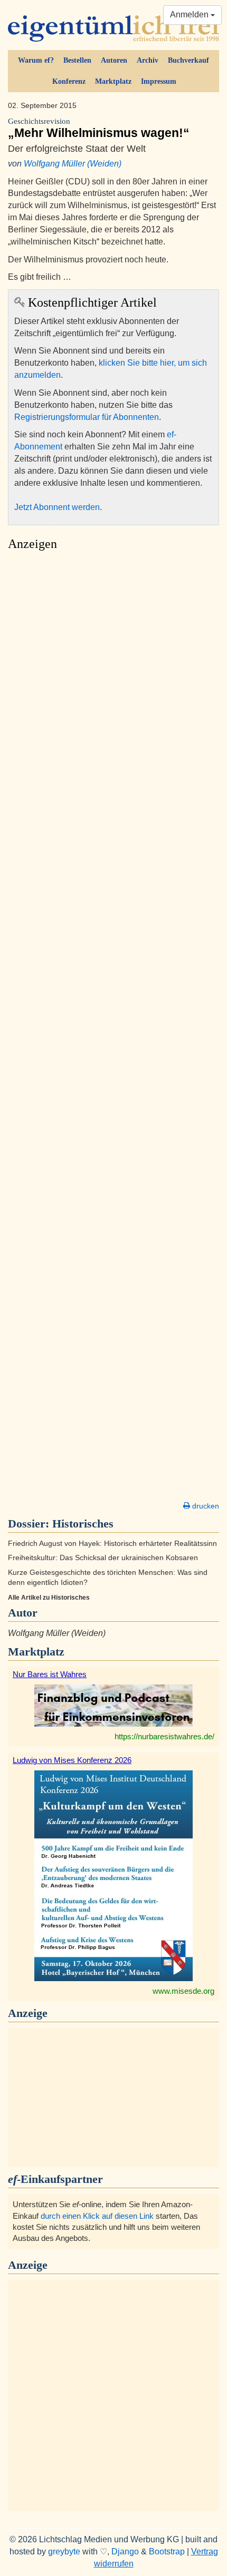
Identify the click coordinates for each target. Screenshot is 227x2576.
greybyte (64, 2551)
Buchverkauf (188, 60)
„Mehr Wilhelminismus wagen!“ (99, 128)
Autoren (114, 60)
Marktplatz (113, 81)
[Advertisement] (113, 1029)
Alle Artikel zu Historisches (49, 1598)
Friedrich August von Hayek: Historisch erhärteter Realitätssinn (112, 1544)
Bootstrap (167, 2551)
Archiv (148, 60)
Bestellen (77, 60)
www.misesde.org (183, 1991)
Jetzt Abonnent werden (57, 507)
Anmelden (190, 14)
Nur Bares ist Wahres (50, 1674)
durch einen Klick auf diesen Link (97, 2216)
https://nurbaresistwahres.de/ (164, 1736)
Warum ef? (36, 60)
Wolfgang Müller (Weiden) (73, 164)
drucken (205, 1506)
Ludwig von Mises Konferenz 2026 (72, 1760)
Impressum (159, 81)
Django (125, 2551)
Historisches (83, 1524)
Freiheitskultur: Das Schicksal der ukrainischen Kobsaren (103, 1558)
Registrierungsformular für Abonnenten (87, 417)
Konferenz (69, 81)
